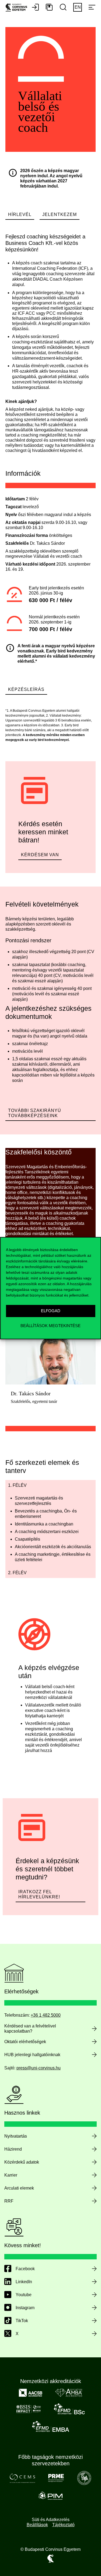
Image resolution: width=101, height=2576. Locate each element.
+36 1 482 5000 (46, 2015)
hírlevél (20, 214)
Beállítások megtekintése (50, 1326)
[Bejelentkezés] (35, 8)
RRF (9, 2201)
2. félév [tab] (17, 1573)
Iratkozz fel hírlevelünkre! (39, 1894)
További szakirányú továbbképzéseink (35, 1113)
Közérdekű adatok (22, 2162)
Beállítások (37, 2525)
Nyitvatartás (16, 2136)
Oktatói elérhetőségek (25, 2042)
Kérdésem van (40, 855)
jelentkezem (60, 214)
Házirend (13, 2149)
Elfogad (51, 1311)
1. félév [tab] (17, 1485)
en (78, 7)
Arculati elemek (19, 2188)
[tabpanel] (50, 1529)
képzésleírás (26, 689)
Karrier (11, 2175)
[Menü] (92, 8)
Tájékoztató (63, 2525)
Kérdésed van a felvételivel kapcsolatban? (30, 2029)
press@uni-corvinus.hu (39, 2068)
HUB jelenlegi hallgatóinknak (32, 2055)
